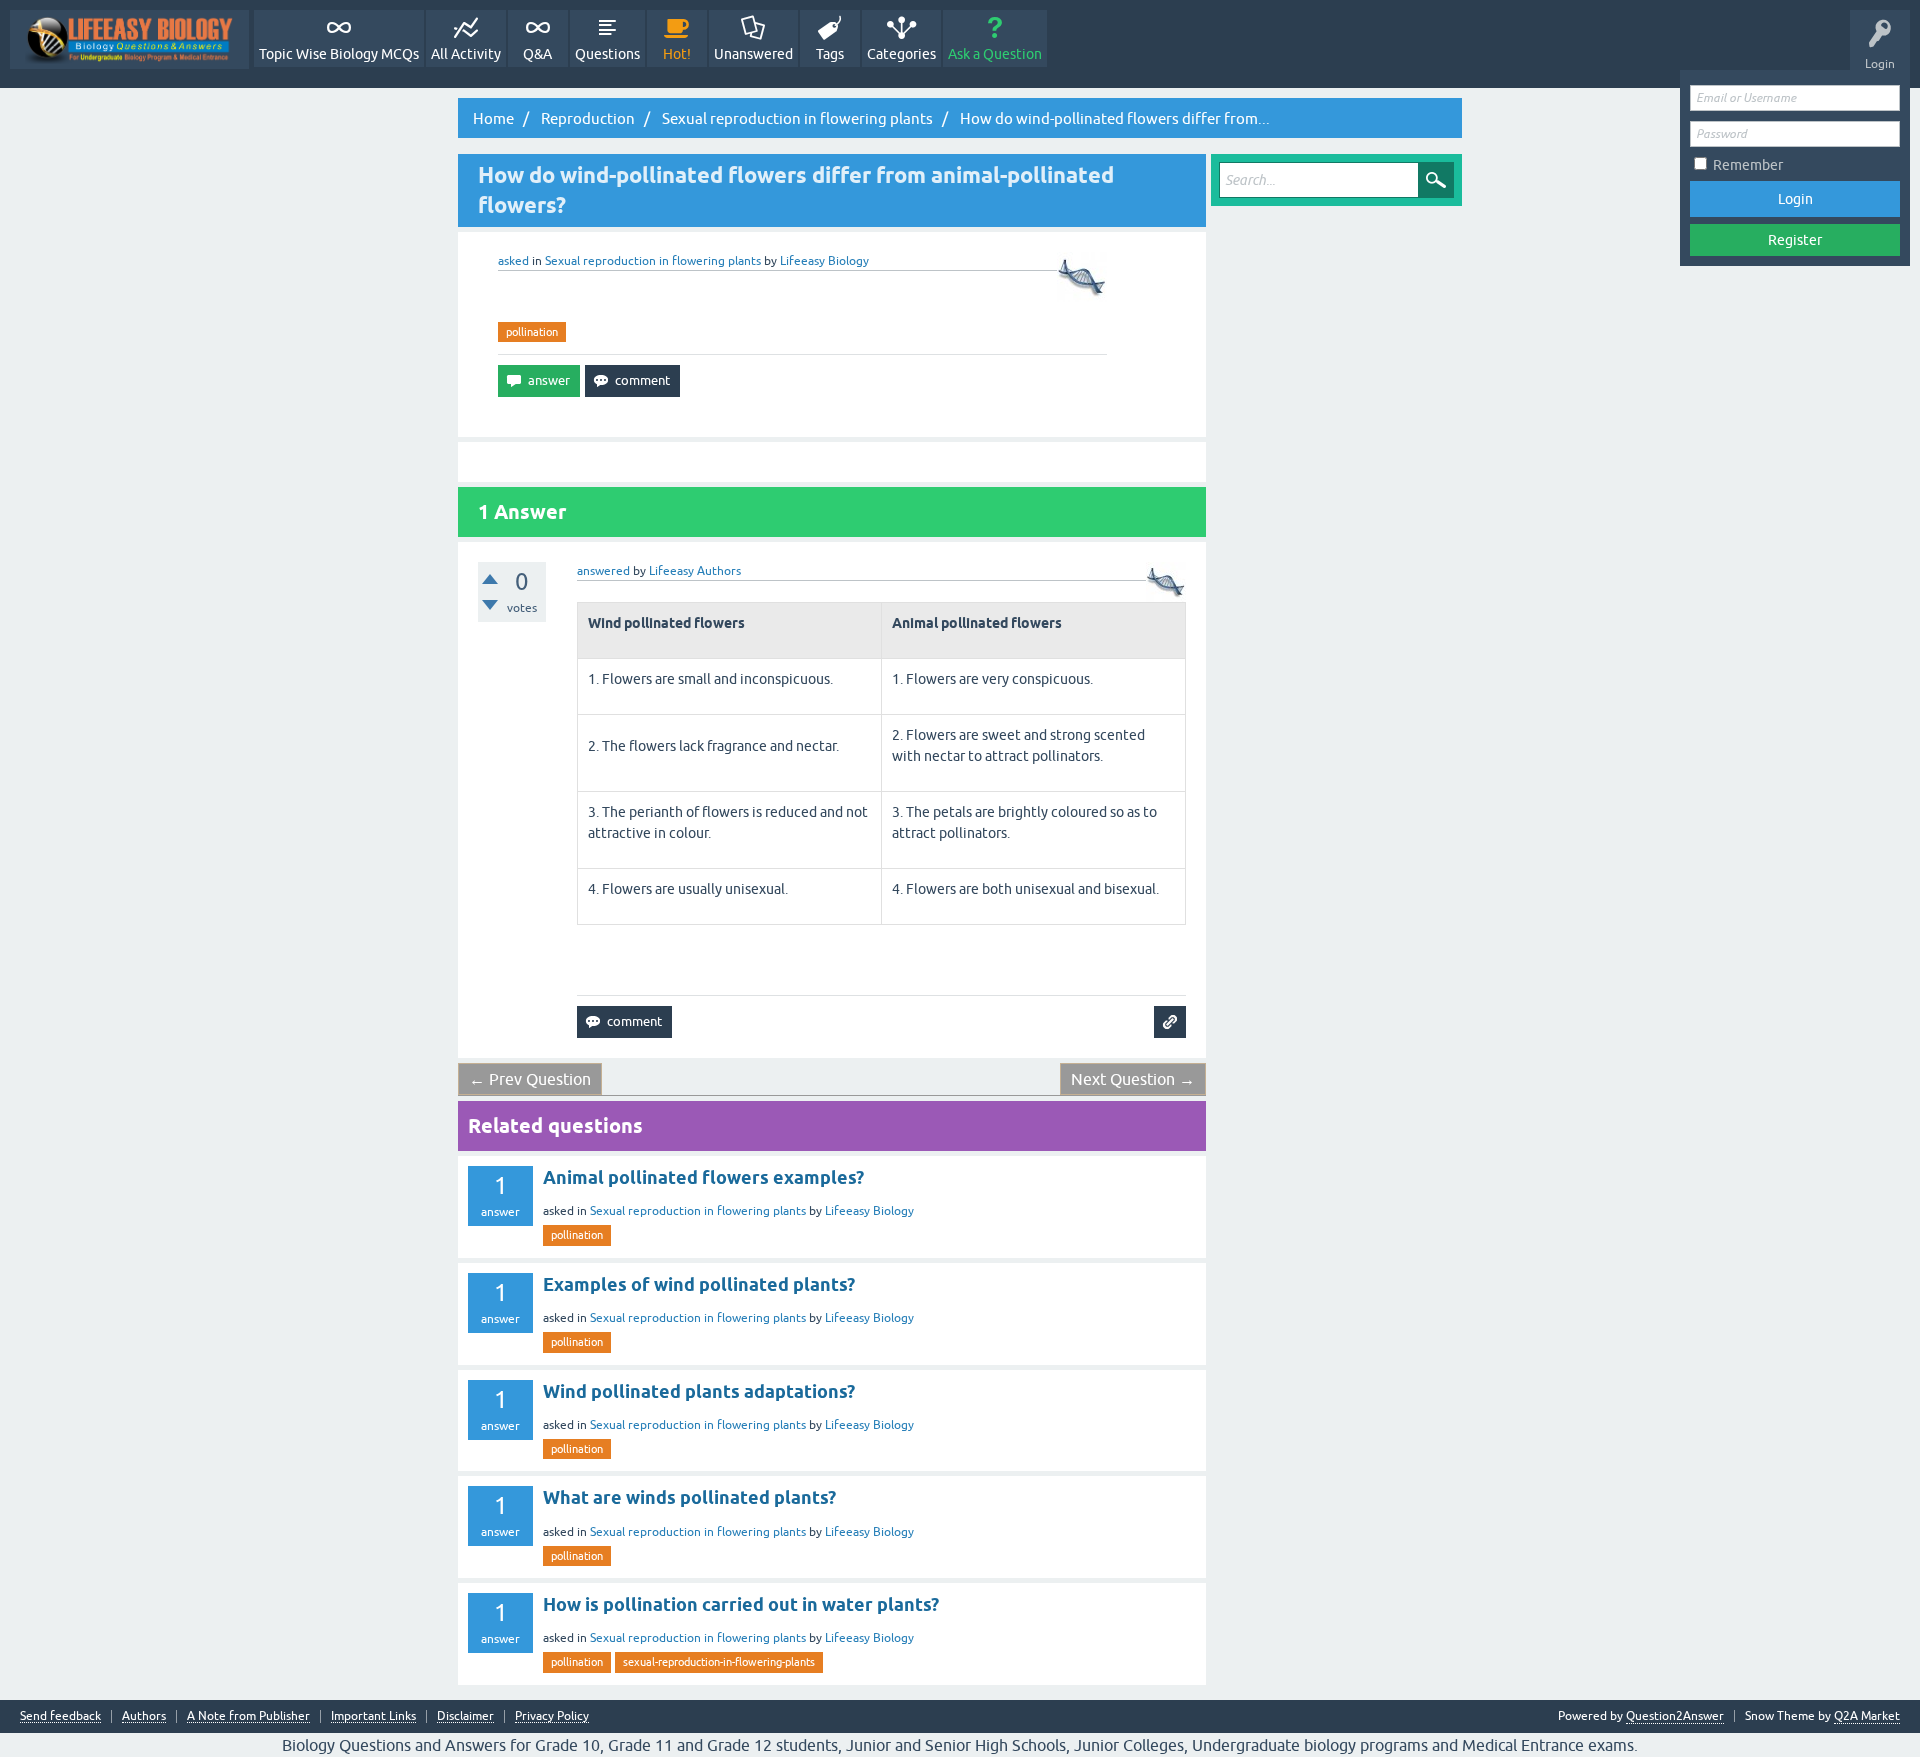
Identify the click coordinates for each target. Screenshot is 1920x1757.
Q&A (537, 54)
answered (603, 571)
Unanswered (753, 54)
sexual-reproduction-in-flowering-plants (719, 1662)
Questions (607, 54)
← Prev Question (530, 1079)
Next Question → (1133, 1079)
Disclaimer (465, 1716)
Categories (901, 54)
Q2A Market (1867, 1716)
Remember (1748, 165)
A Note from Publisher (248, 1716)
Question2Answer (1675, 1716)
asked (513, 261)
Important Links (373, 1716)
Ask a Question (995, 54)
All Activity (466, 54)
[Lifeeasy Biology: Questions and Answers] (129, 39)
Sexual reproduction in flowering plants (653, 261)
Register (1795, 240)
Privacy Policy (552, 1716)
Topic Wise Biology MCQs (339, 54)
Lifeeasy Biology (869, 1211)
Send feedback (60, 1716)
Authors (144, 1716)
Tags (830, 54)
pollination (532, 332)
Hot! (677, 54)
